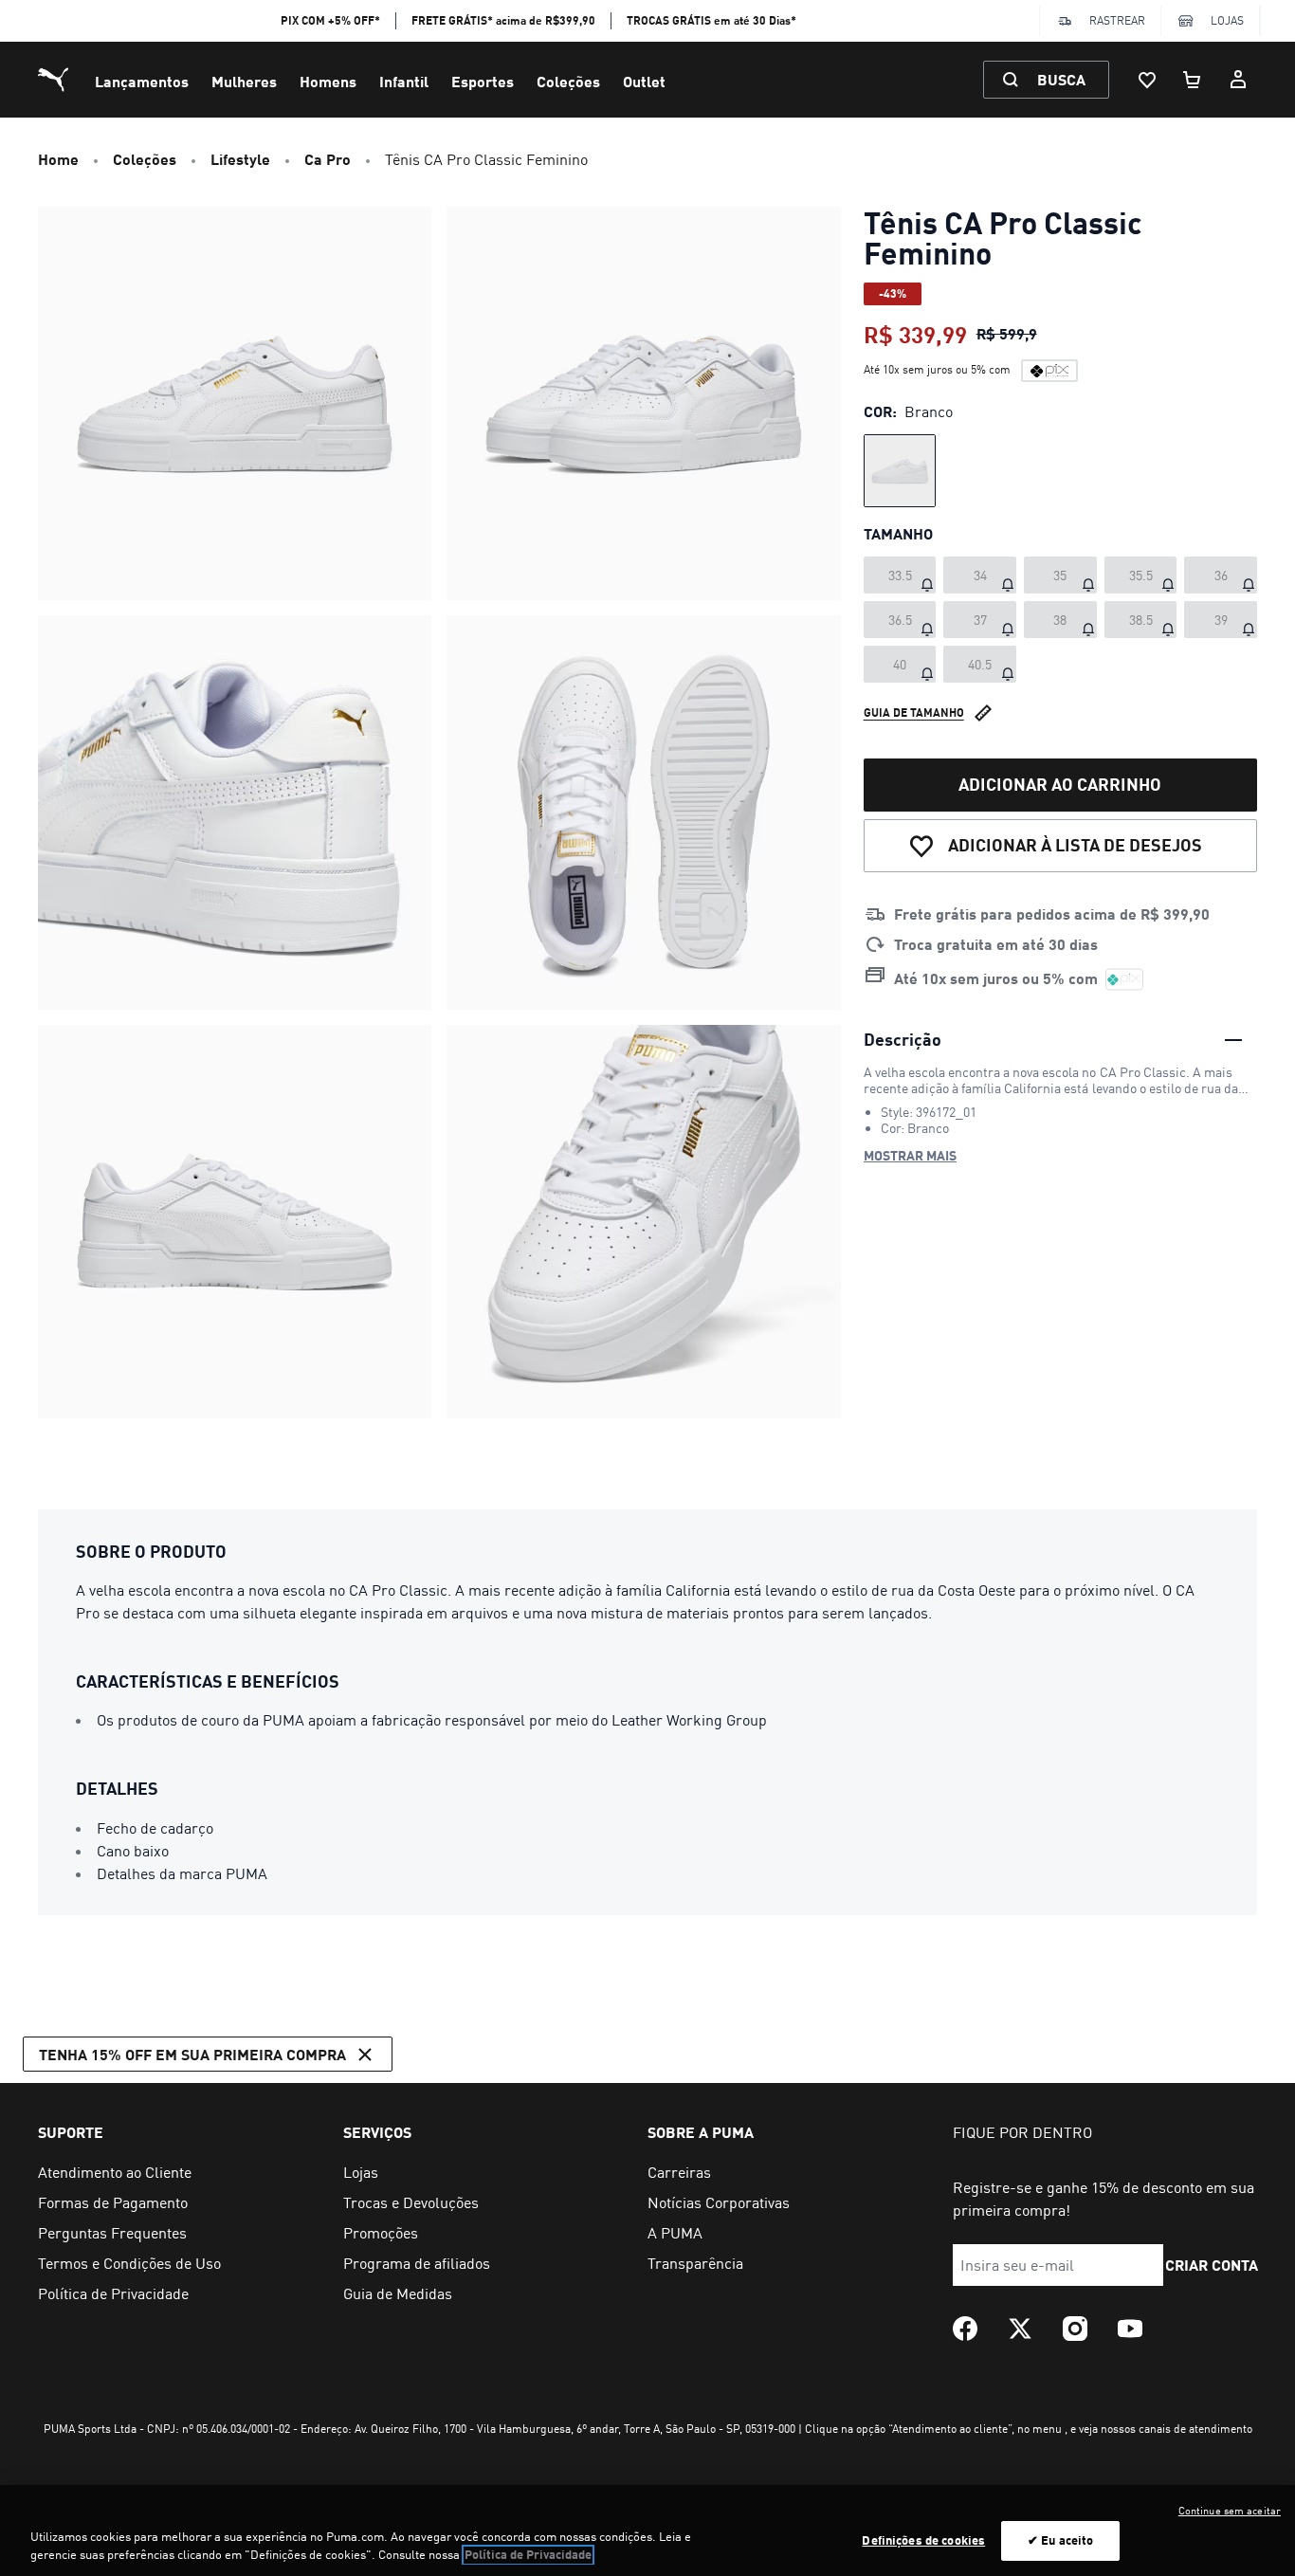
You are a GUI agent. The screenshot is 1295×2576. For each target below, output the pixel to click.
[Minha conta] (1238, 80)
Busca (1061, 79)
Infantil (404, 81)
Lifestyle (240, 159)
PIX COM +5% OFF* (330, 20)
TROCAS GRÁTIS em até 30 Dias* (711, 20)
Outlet (644, 81)
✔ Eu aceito (1060, 2540)
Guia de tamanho (914, 712)
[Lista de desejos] (1147, 80)
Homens (328, 81)
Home (58, 159)
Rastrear (1117, 20)
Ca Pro (328, 159)
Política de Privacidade (528, 2555)
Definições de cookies (923, 2540)
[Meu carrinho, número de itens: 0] (1193, 80)
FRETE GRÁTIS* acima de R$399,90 (503, 20)
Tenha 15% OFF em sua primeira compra (192, 2054)
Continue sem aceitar (1230, 2511)
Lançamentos (142, 81)
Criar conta (1213, 2265)
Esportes (483, 81)
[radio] (900, 471)
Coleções (568, 81)
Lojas (1227, 20)
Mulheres (244, 81)
